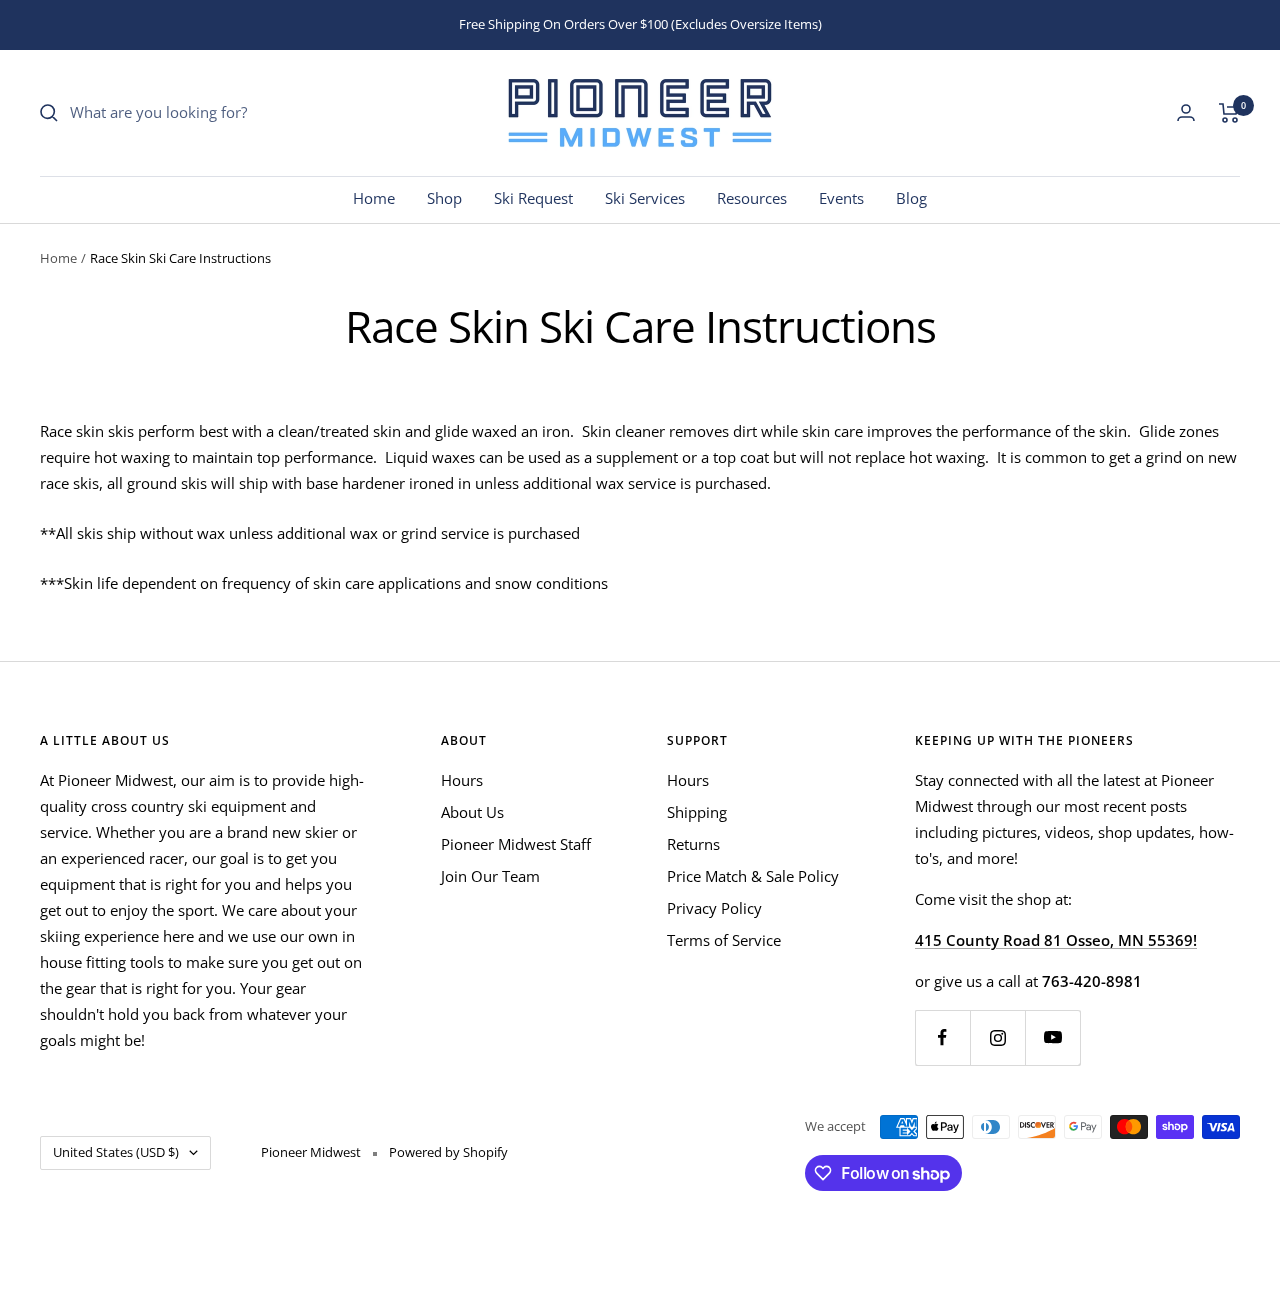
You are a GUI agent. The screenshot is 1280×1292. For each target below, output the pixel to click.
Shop (444, 198)
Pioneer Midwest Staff (516, 844)
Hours (462, 780)
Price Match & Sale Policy (753, 876)
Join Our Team (490, 876)
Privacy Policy (714, 908)
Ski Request (533, 198)
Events (841, 198)
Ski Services (645, 198)
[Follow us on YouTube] (1052, 1037)
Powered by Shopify (448, 1152)
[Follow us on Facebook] (942, 1037)
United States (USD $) (116, 1152)
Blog (911, 198)
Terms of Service (724, 940)
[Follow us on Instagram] (997, 1037)
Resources (752, 198)
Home (374, 198)
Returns (693, 844)
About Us (472, 812)
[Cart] (1229, 113)
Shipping (697, 812)
